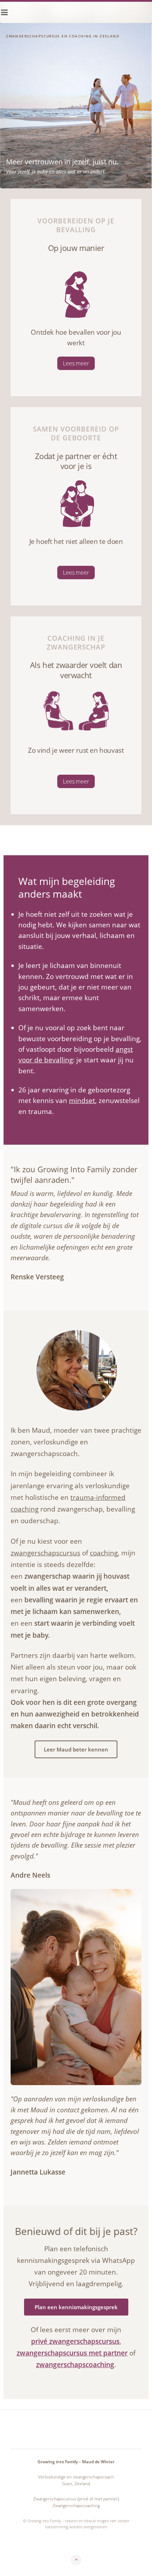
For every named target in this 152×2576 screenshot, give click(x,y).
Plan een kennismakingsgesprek (76, 2307)
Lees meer (76, 363)
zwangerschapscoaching (75, 2365)
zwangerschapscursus (45, 1553)
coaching (104, 1553)
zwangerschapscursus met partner (72, 2353)
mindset (82, 1101)
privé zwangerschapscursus (75, 2341)
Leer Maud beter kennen (76, 1749)
